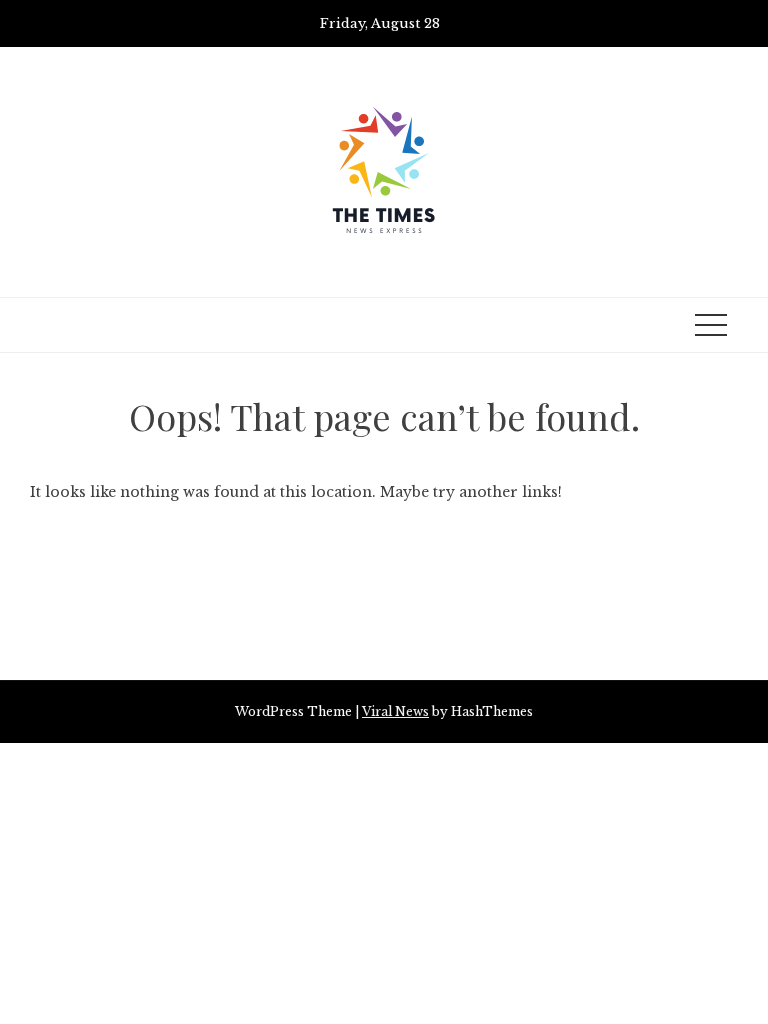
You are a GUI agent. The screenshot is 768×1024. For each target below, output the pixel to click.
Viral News (395, 711)
